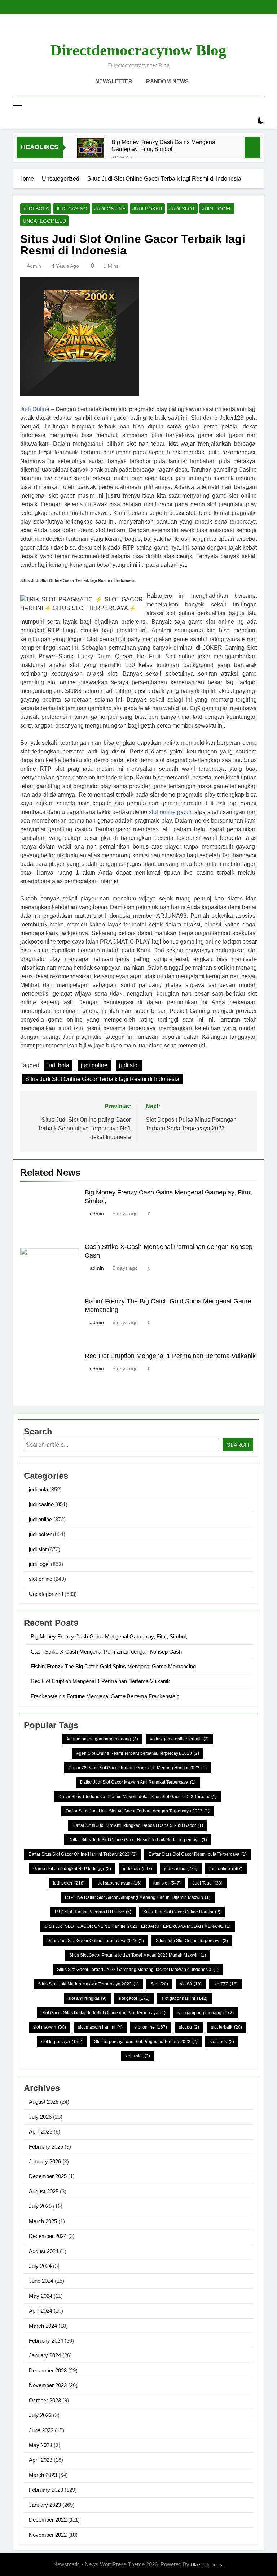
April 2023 (41, 2460)
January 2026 (45, 2161)
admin (34, 266)
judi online (110, 209)
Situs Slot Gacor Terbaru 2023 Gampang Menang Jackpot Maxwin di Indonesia (138, 1970)
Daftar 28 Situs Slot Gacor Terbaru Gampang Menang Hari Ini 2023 (138, 1768)
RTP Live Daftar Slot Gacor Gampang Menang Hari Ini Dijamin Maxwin (138, 1897)
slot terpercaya (62, 2042)
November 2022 (48, 2535)
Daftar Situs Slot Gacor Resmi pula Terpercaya (198, 1854)
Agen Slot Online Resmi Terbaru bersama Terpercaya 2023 (138, 1753)
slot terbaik (227, 2027)
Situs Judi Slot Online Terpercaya (192, 1941)
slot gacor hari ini (184, 1998)
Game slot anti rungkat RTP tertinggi (72, 1869)
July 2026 (40, 2117)
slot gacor (134, 1998)
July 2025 (40, 2206)
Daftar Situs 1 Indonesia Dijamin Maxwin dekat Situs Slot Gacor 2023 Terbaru (138, 1797)
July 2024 (40, 2266)
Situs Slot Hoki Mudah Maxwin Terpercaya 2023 (88, 1984)
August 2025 (44, 2191)
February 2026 (46, 2147)
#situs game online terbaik (179, 1739)
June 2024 (41, 2281)
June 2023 (41, 2430)
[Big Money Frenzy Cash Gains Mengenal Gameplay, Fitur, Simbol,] (91, 152)
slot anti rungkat (87, 1998)
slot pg (189, 2027)
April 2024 (41, 2311)
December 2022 (48, 2520)
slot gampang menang (206, 2013)
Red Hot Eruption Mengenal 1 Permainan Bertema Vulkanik (170, 1356)
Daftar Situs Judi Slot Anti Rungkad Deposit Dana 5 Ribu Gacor (138, 1825)
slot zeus (222, 2042)
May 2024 (41, 2296)
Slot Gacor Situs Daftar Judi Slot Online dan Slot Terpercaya (104, 2013)
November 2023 (48, 2385)
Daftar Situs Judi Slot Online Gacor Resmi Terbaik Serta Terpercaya (138, 1840)
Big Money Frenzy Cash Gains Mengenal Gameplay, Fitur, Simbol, (164, 145)
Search (238, 1445)
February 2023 (46, 2490)
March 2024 (43, 2326)
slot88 (191, 1984)
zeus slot (138, 2056)
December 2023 (48, 2370)
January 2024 (45, 2355)
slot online (41, 1579)
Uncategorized (44, 221)
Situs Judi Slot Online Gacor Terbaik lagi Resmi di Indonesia (102, 1079)
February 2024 (46, 2341)
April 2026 (41, 2132)
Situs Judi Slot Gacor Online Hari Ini (182, 1912)
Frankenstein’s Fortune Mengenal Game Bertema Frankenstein (105, 1696)
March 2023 (43, 2475)
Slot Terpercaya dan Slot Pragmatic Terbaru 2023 (146, 2042)
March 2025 (43, 2221)
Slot (159, 1984)
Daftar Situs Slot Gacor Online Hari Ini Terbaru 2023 (83, 1854)
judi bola (36, 209)
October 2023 (45, 2400)
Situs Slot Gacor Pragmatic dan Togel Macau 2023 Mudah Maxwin (138, 1955)
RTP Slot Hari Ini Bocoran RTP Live (93, 1912)
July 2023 (40, 2415)
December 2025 (48, 2176)
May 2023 (41, 2445)
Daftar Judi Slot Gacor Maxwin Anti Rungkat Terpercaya (138, 1782)
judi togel (217, 209)
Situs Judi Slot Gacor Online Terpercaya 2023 (96, 1941)
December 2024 (48, 2236)
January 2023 (45, 2505)
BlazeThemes (206, 2564)
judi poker (147, 209)
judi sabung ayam (119, 1883)
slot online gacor (170, 812)
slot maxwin (50, 2027)
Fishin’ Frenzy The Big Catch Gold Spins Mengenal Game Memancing (113, 1666)
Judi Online (35, 409)
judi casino (71, 209)
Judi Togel (208, 1883)
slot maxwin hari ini (100, 2027)
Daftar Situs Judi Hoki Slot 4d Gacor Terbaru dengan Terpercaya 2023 (138, 1811)
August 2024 (44, 2251)
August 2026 (44, 2102)
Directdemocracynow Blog (138, 50)
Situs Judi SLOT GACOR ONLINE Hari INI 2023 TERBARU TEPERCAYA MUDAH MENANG (138, 1926)
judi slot (182, 209)
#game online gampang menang (102, 1739)
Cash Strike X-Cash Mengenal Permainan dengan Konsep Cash (106, 1652)
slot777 (226, 1984)
